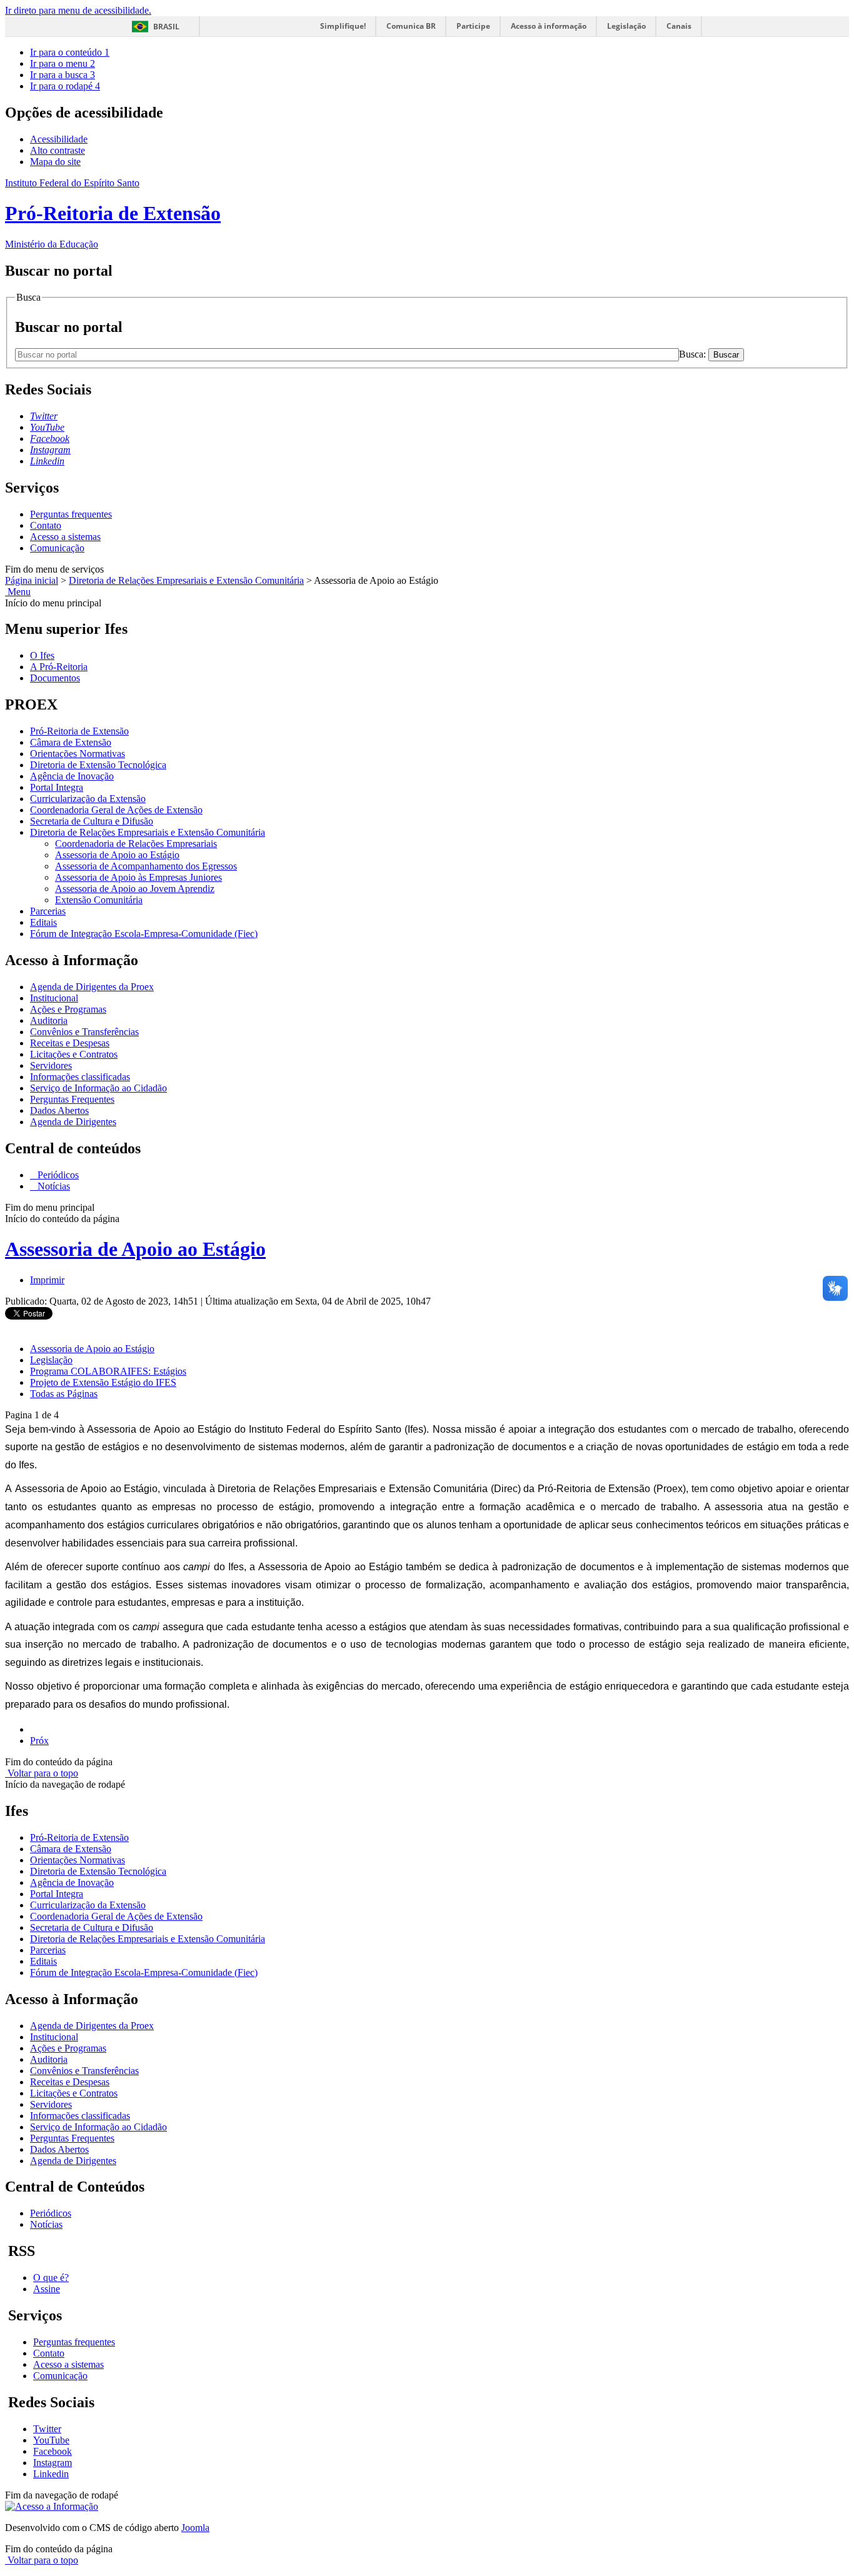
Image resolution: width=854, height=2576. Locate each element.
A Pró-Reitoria (59, 667)
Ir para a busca (63, 75)
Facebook (53, 2451)
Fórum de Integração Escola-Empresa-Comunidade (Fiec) (144, 934)
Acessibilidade (59, 139)
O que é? (51, 2278)
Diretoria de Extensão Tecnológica (98, 765)
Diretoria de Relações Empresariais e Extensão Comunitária (186, 580)
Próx (39, 1741)
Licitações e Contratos (74, 1054)
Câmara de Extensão (71, 742)
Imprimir (47, 1280)
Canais (679, 26)
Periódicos (57, 1175)
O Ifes (42, 655)
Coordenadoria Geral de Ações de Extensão (116, 810)
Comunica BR (411, 26)
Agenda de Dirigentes (73, 1122)
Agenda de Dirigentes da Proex (92, 987)
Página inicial (32, 580)
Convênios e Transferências (84, 1032)
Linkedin (51, 2474)
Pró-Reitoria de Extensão (79, 731)
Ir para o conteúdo (70, 52)
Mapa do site (55, 162)
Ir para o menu (63, 63)
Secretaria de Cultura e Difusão (92, 821)
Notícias (53, 1186)
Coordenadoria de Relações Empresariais (136, 844)
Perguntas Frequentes (72, 1099)
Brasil (166, 27)
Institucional (54, 998)
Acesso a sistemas (65, 537)
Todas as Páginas (64, 1394)
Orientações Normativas (78, 754)
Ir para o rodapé (65, 86)
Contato (46, 525)
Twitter (47, 2429)
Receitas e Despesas (70, 1043)
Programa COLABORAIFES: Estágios (108, 1371)
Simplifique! (343, 26)
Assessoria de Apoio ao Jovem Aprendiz (135, 889)
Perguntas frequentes (71, 514)
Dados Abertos (59, 1110)
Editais (43, 922)
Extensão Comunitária (99, 900)
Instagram (53, 2463)
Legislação (626, 26)
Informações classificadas (80, 1077)
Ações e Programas (68, 1009)
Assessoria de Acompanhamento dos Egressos (146, 866)
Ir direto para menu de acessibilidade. (78, 10)
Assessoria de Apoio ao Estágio (117, 855)
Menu (18, 592)
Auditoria (49, 1020)
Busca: (694, 354)
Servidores (51, 1065)
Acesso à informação (549, 26)
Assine (47, 2289)
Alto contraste (58, 150)
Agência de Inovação (72, 776)
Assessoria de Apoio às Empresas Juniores (138, 877)
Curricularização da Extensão (88, 799)
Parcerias (48, 911)
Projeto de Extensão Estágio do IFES (103, 1382)
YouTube (51, 2440)
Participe (473, 26)
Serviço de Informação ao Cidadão (98, 1088)
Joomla (195, 2528)
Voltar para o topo (42, 1773)
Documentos (55, 678)
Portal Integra (57, 787)
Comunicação (57, 548)
